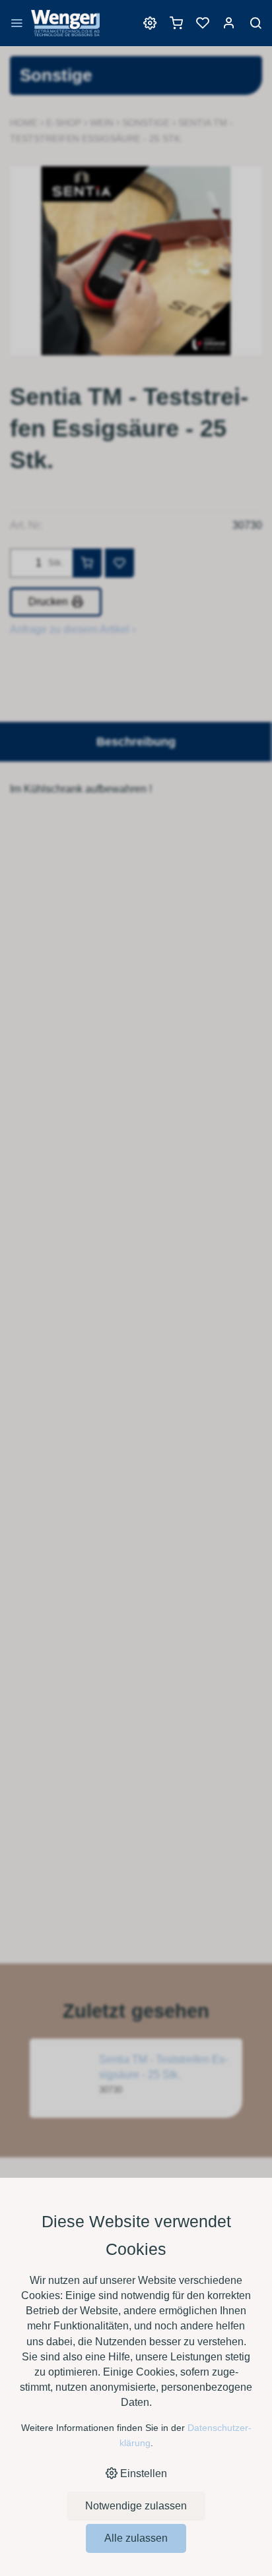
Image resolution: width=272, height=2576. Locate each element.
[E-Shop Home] (65, 30)
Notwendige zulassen (136, 2506)
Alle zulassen (136, 2538)
